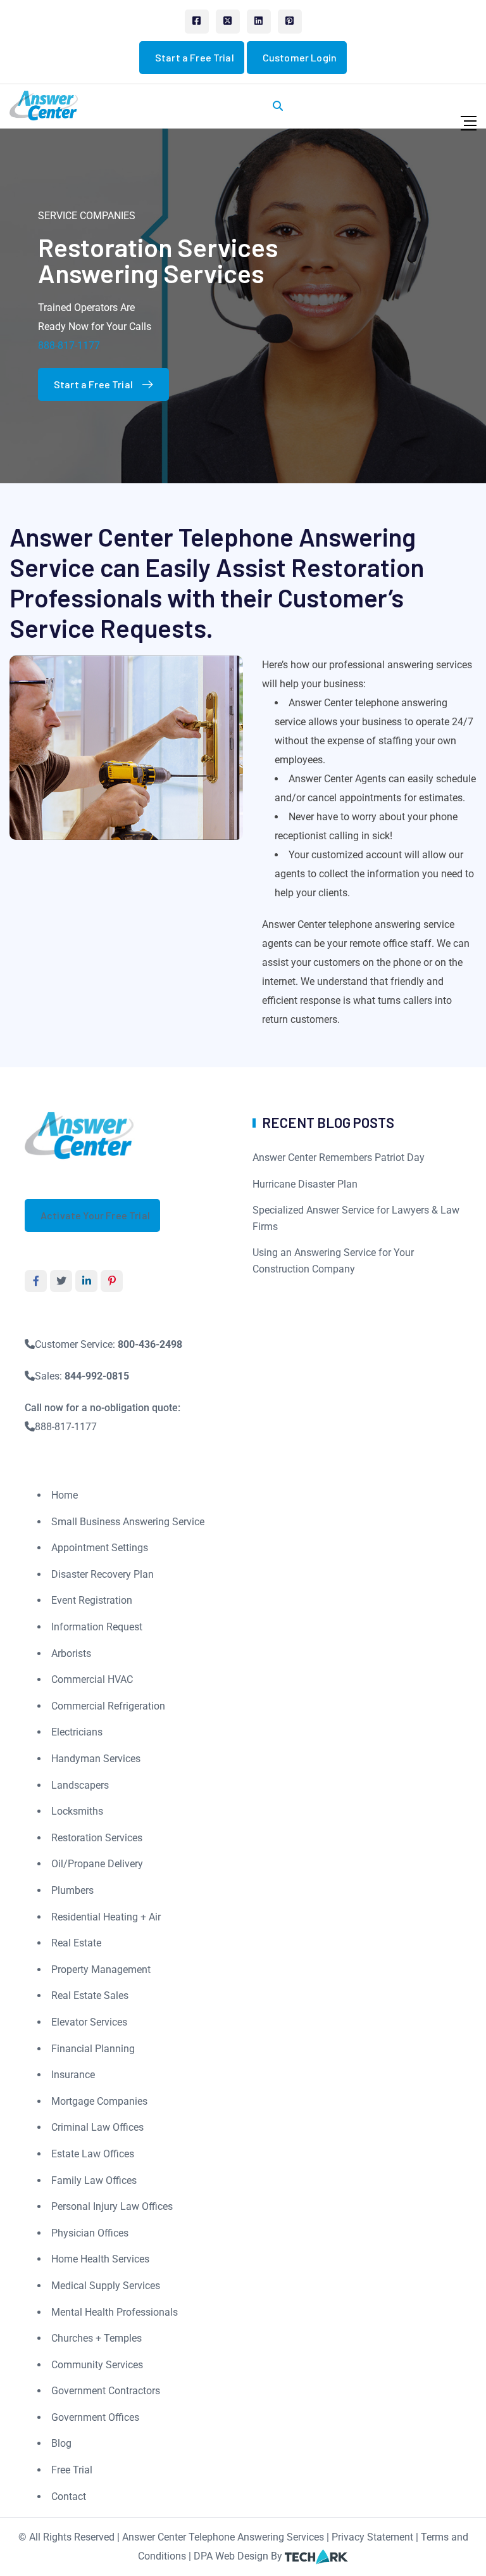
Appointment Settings (100, 1548)
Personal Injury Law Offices (112, 2206)
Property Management (101, 1970)
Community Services (97, 2365)
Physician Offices (90, 2233)
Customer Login (300, 57)
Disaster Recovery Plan (103, 1574)
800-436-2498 (150, 1344)
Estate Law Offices (93, 2154)
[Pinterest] (290, 22)
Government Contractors (106, 2391)
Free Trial (72, 2470)
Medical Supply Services (106, 2286)
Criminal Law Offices (97, 2127)
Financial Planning (93, 2049)
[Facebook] (197, 22)
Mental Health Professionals (115, 2312)
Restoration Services (97, 1838)
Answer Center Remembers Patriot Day (339, 1158)
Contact (69, 2497)
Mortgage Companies (99, 2101)
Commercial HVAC (92, 1679)
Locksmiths (77, 1811)
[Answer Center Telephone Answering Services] (80, 1135)
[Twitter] (228, 22)
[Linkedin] (259, 22)
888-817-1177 (69, 346)
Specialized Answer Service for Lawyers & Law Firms (356, 1218)
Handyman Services (96, 1759)
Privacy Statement (372, 2537)
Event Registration (92, 1600)
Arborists (71, 1653)
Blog (61, 2443)
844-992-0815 (97, 1376)
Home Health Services (100, 2259)
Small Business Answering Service (128, 1522)
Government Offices (95, 2417)
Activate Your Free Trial (95, 1215)
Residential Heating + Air (106, 1917)
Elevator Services (89, 2022)
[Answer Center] (44, 105)
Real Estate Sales (90, 1995)
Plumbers (72, 1890)
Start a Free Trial (195, 57)
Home (65, 1495)
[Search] (278, 106)
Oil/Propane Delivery (97, 1864)
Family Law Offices (94, 2180)
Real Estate (76, 1943)
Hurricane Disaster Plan (305, 1184)
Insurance (73, 2075)
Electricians (77, 1732)
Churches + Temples (97, 2338)
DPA (203, 2556)
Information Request (97, 1627)
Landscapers (80, 1785)
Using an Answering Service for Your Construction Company (333, 1261)
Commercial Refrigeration (108, 1706)
